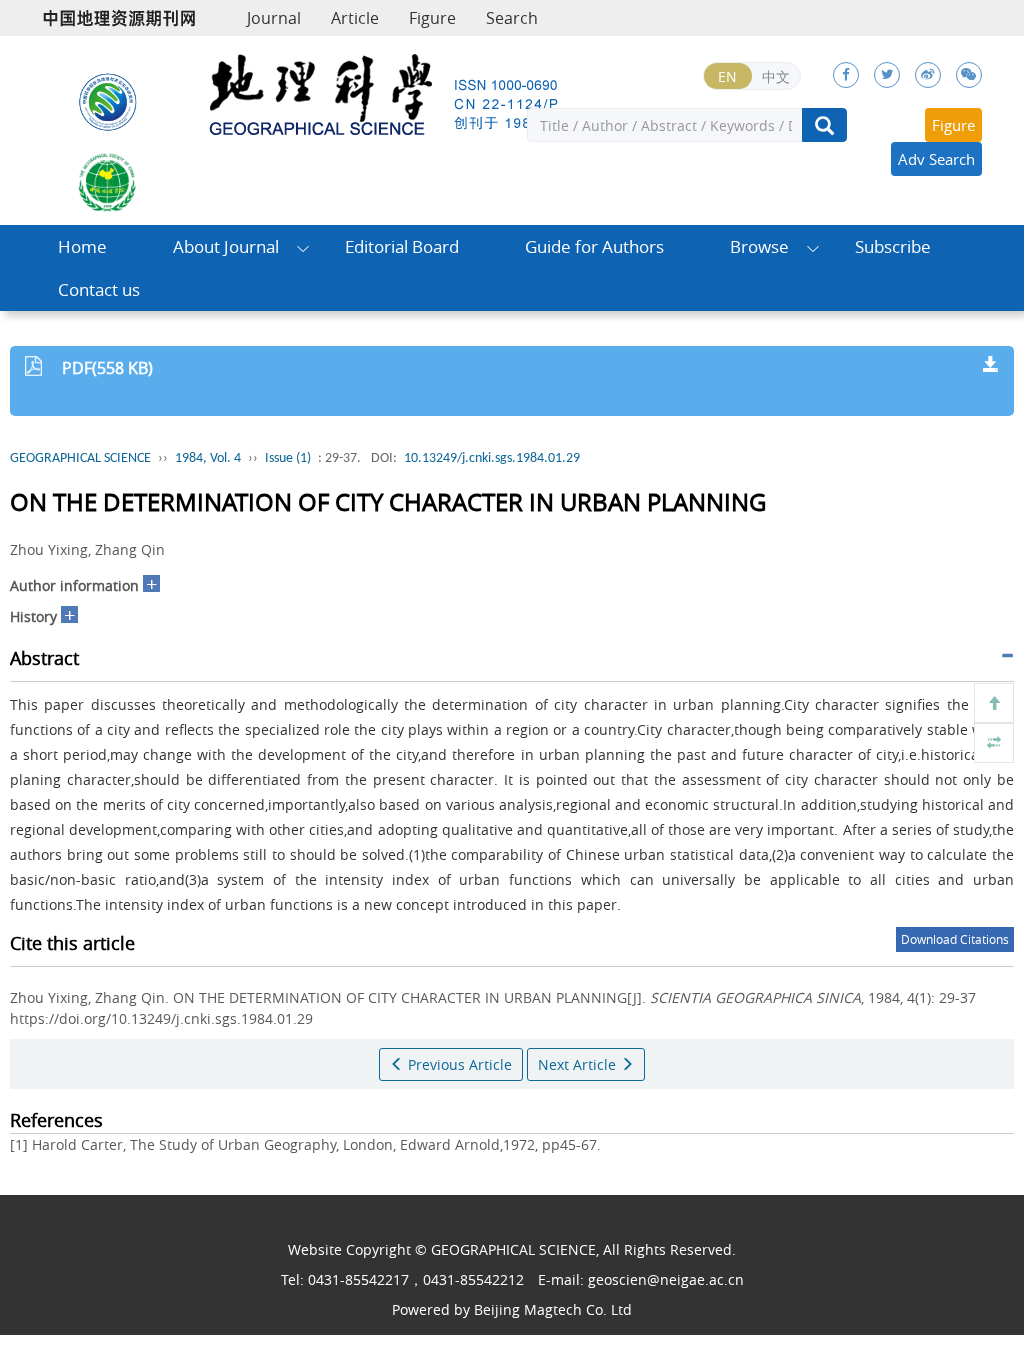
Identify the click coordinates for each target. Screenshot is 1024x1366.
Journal (274, 18)
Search (512, 18)
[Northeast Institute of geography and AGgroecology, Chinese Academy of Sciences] (108, 101)
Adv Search (936, 159)
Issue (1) (288, 458)
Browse (759, 246)
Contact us (99, 289)
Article (355, 18)
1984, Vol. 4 (208, 458)
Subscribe (893, 246)
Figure (432, 18)
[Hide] (994, 743)
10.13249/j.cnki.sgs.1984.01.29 (492, 458)
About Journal (226, 246)
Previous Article (458, 1064)
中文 (776, 76)
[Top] (994, 703)
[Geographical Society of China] (108, 181)
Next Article (579, 1064)
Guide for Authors (594, 246)
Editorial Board (402, 246)
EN (727, 76)
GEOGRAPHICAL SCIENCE (80, 458)
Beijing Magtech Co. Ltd (553, 1309)
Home (82, 246)
